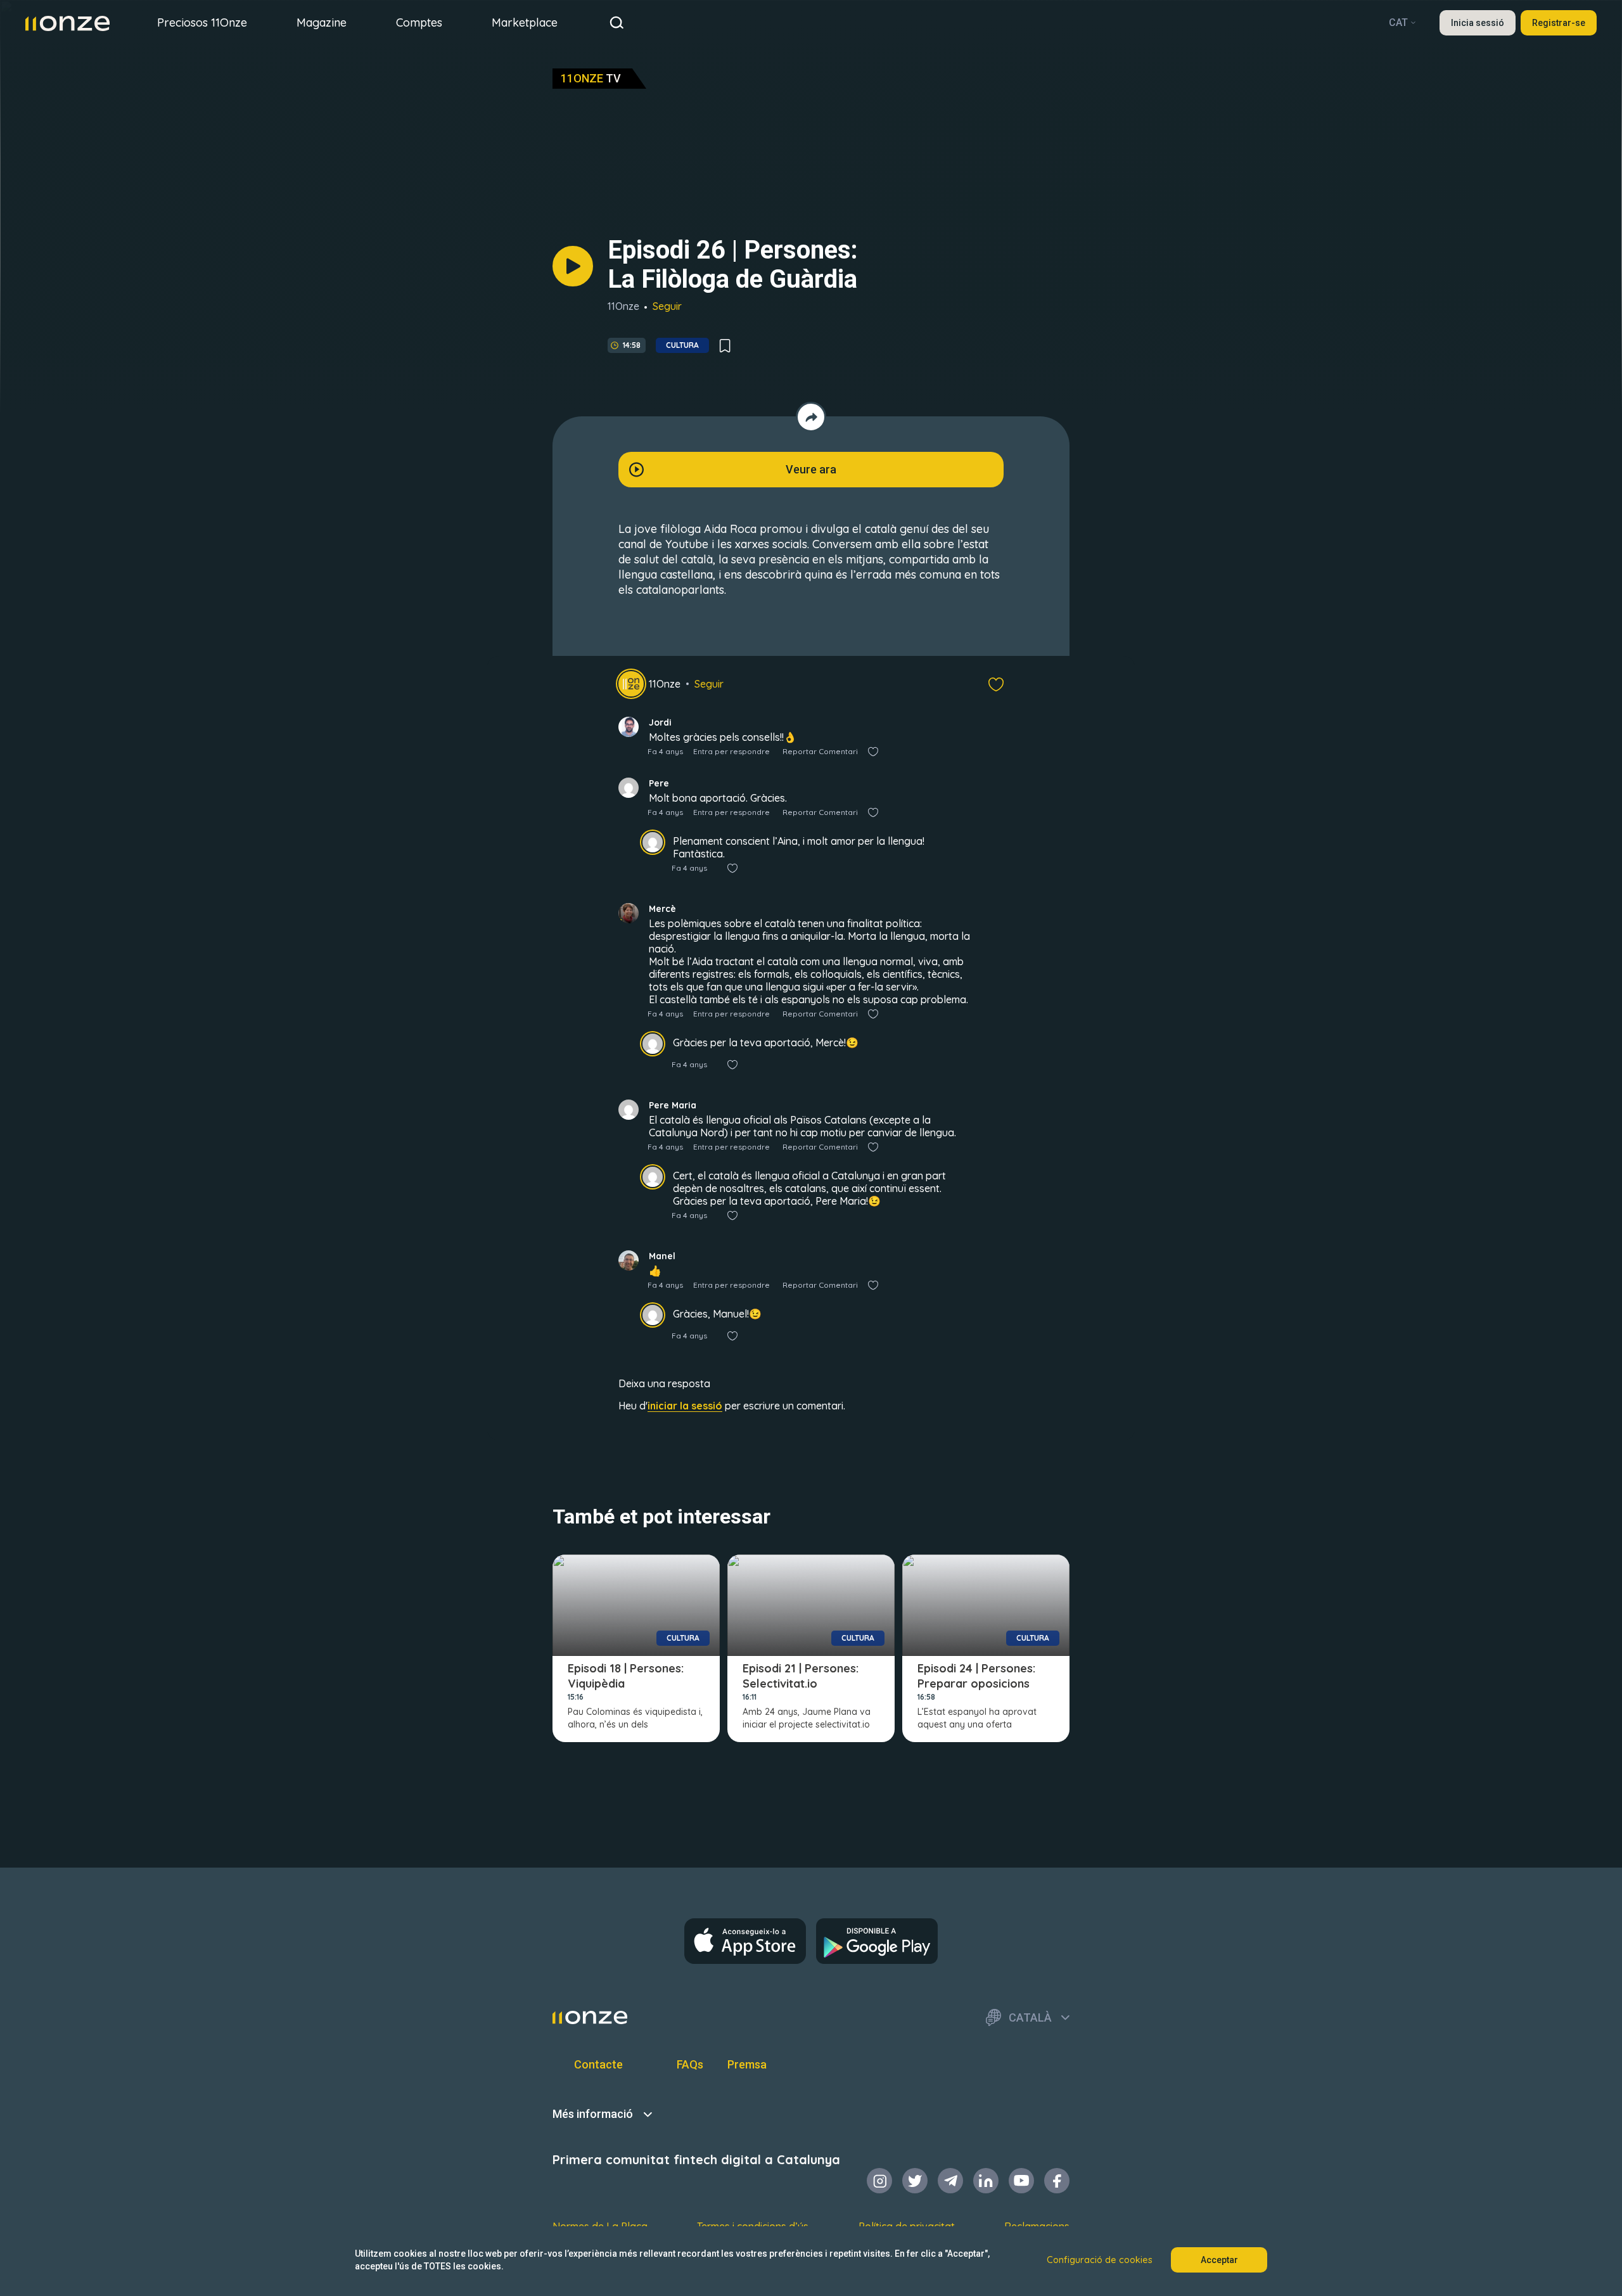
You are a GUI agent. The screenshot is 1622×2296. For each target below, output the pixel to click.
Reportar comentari (820, 751)
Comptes (419, 22)
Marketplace (525, 22)
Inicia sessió (1478, 23)
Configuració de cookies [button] (1100, 2260)
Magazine (322, 22)
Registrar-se (1559, 23)
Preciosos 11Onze (202, 22)
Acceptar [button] (1219, 2260)
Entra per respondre (731, 751)
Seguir (667, 306)
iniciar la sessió (685, 1406)
